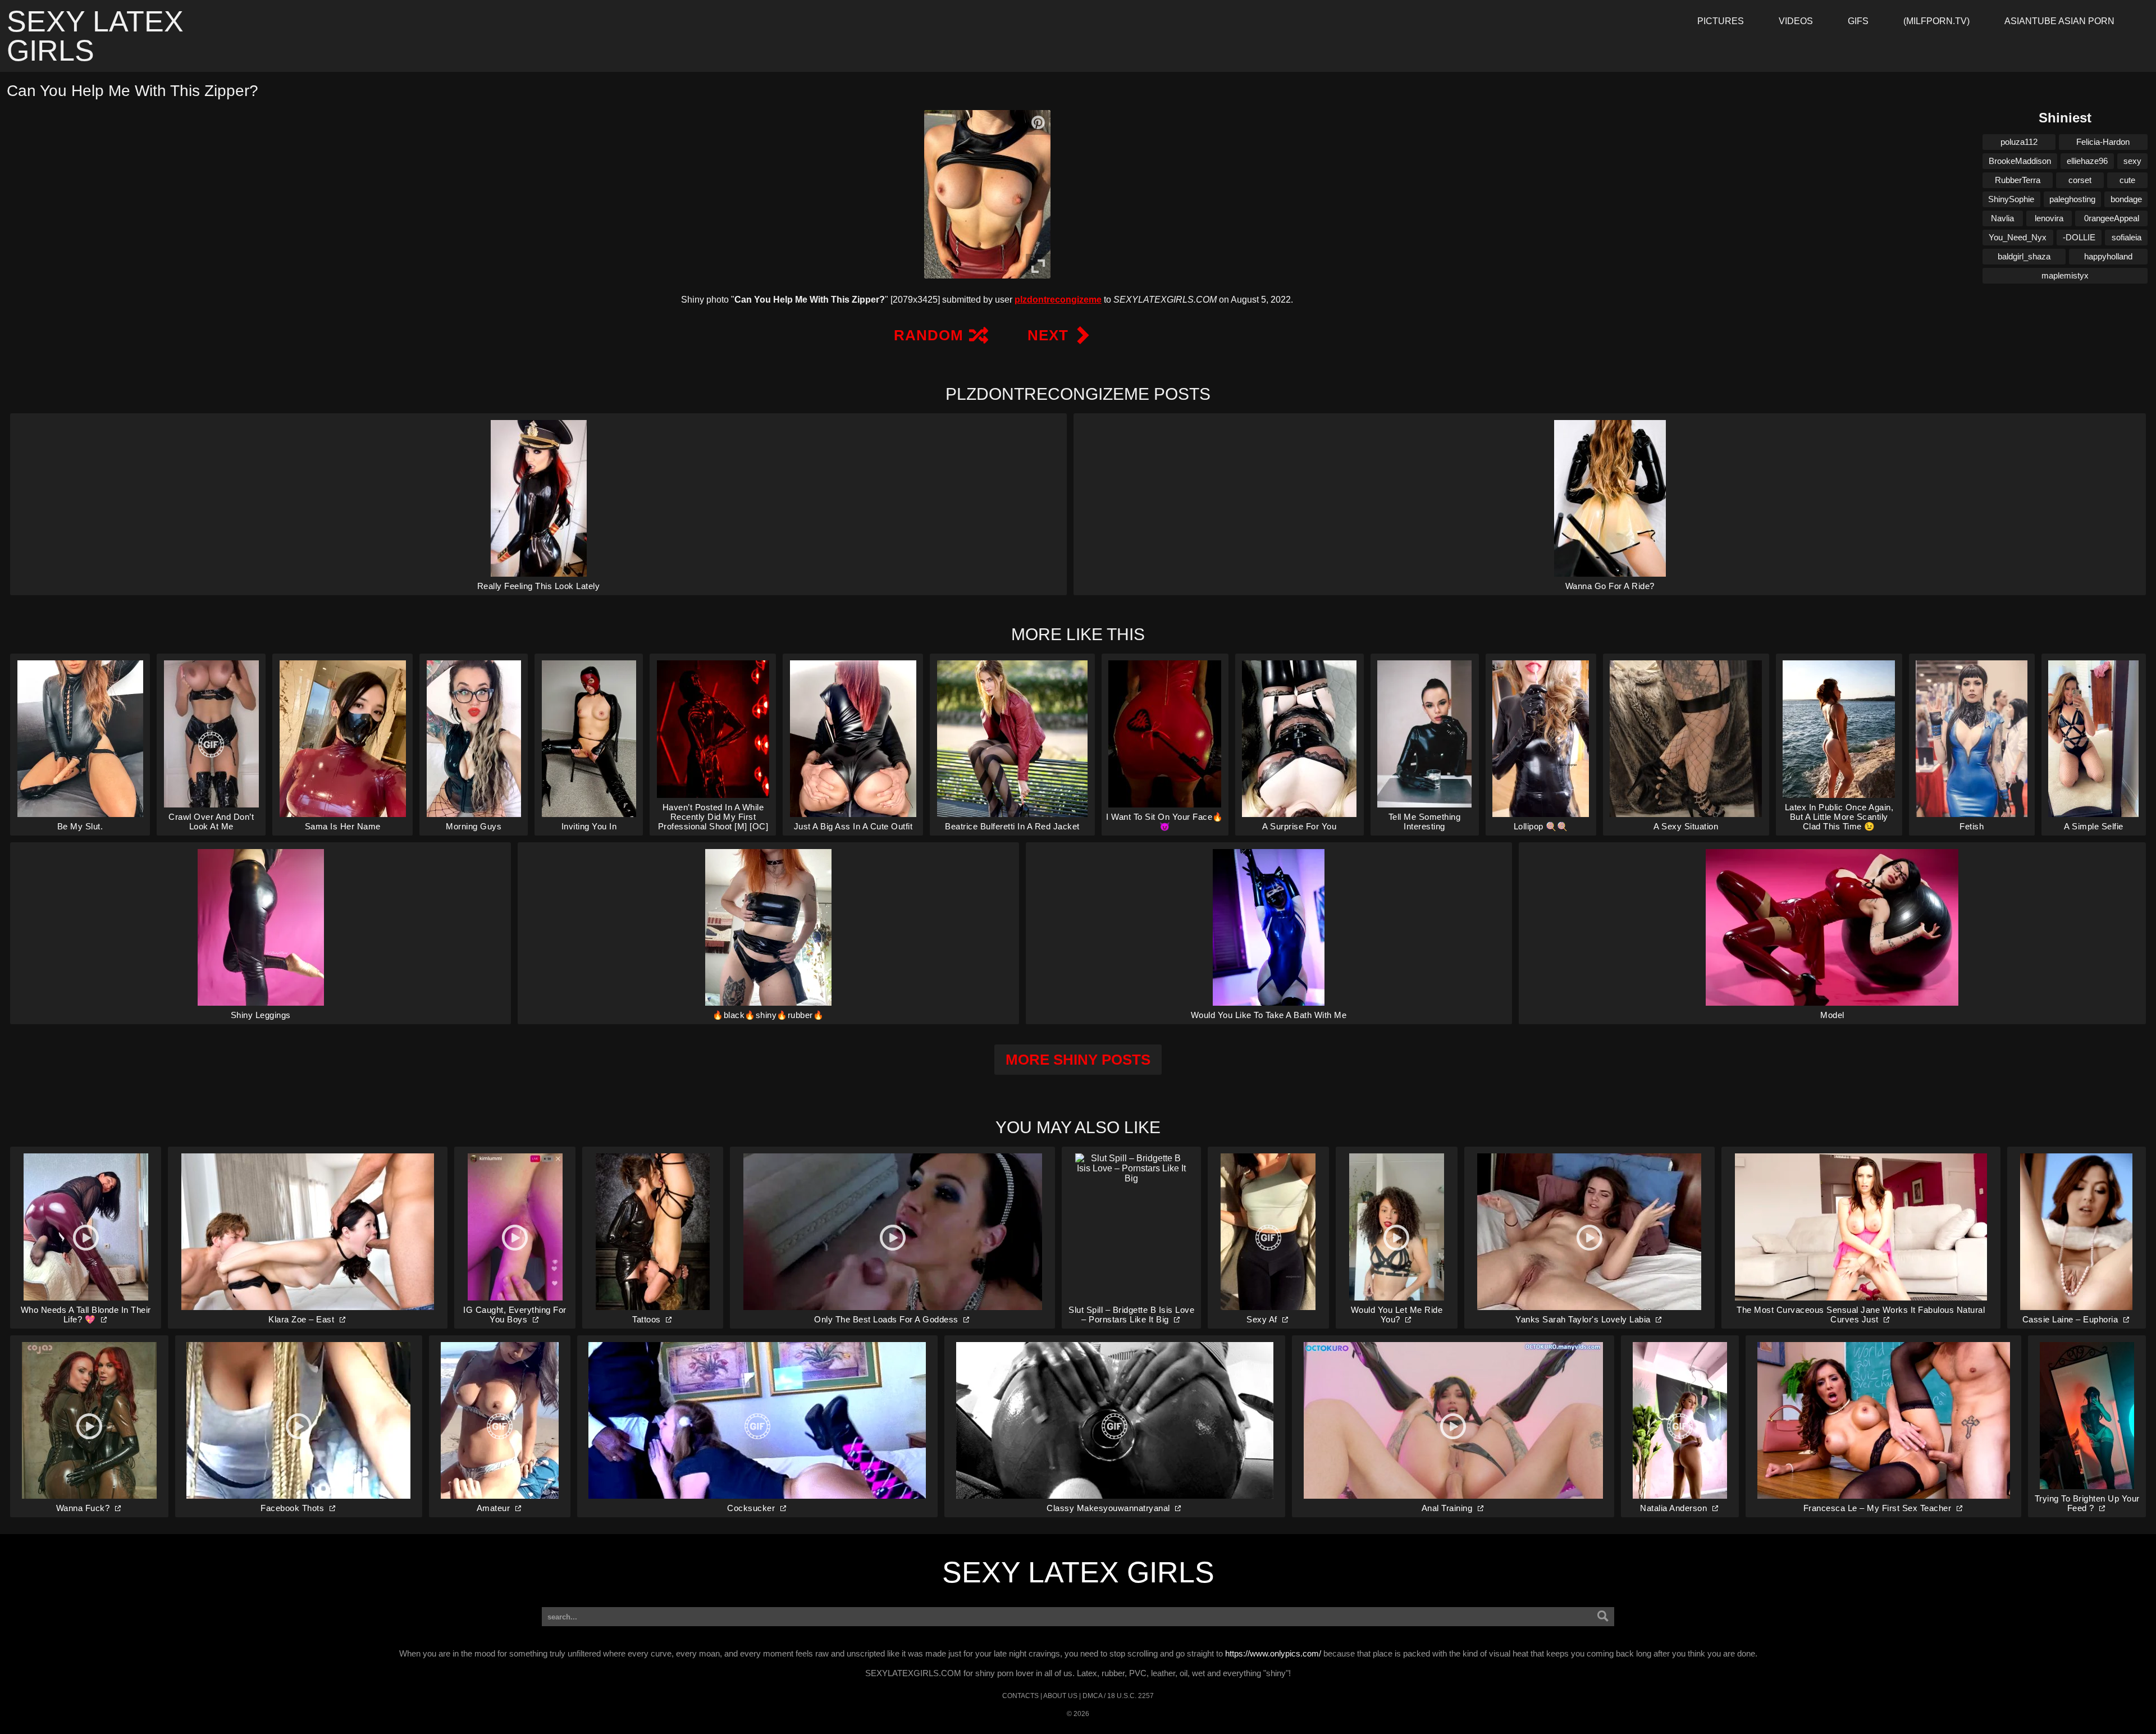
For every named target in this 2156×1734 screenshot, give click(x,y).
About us (1060, 1696)
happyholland (2108, 256)
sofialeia (2127, 237)
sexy (2132, 161)
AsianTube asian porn (2059, 21)
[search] (1603, 1617)
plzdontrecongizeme (1058, 300)
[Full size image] (1038, 266)
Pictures (1721, 21)
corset (2080, 180)
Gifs (1858, 21)
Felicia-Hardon (2103, 142)
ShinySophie (2011, 199)
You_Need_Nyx (2018, 237)
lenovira (2049, 218)
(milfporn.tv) (1936, 21)
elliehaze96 (2087, 161)
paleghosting (2072, 199)
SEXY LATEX (95, 36)
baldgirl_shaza (2024, 256)
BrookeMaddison (2020, 161)
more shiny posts (1078, 1060)
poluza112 (2019, 142)
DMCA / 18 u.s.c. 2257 (1118, 1696)
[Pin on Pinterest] (1038, 122)
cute (2127, 180)
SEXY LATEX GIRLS (1078, 1572)
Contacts (1020, 1696)
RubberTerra (2018, 180)
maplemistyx (2065, 275)
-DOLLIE (2079, 237)
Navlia (2002, 218)
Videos (1796, 21)
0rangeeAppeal (2112, 218)
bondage (2126, 199)
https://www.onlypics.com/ (1273, 1653)
